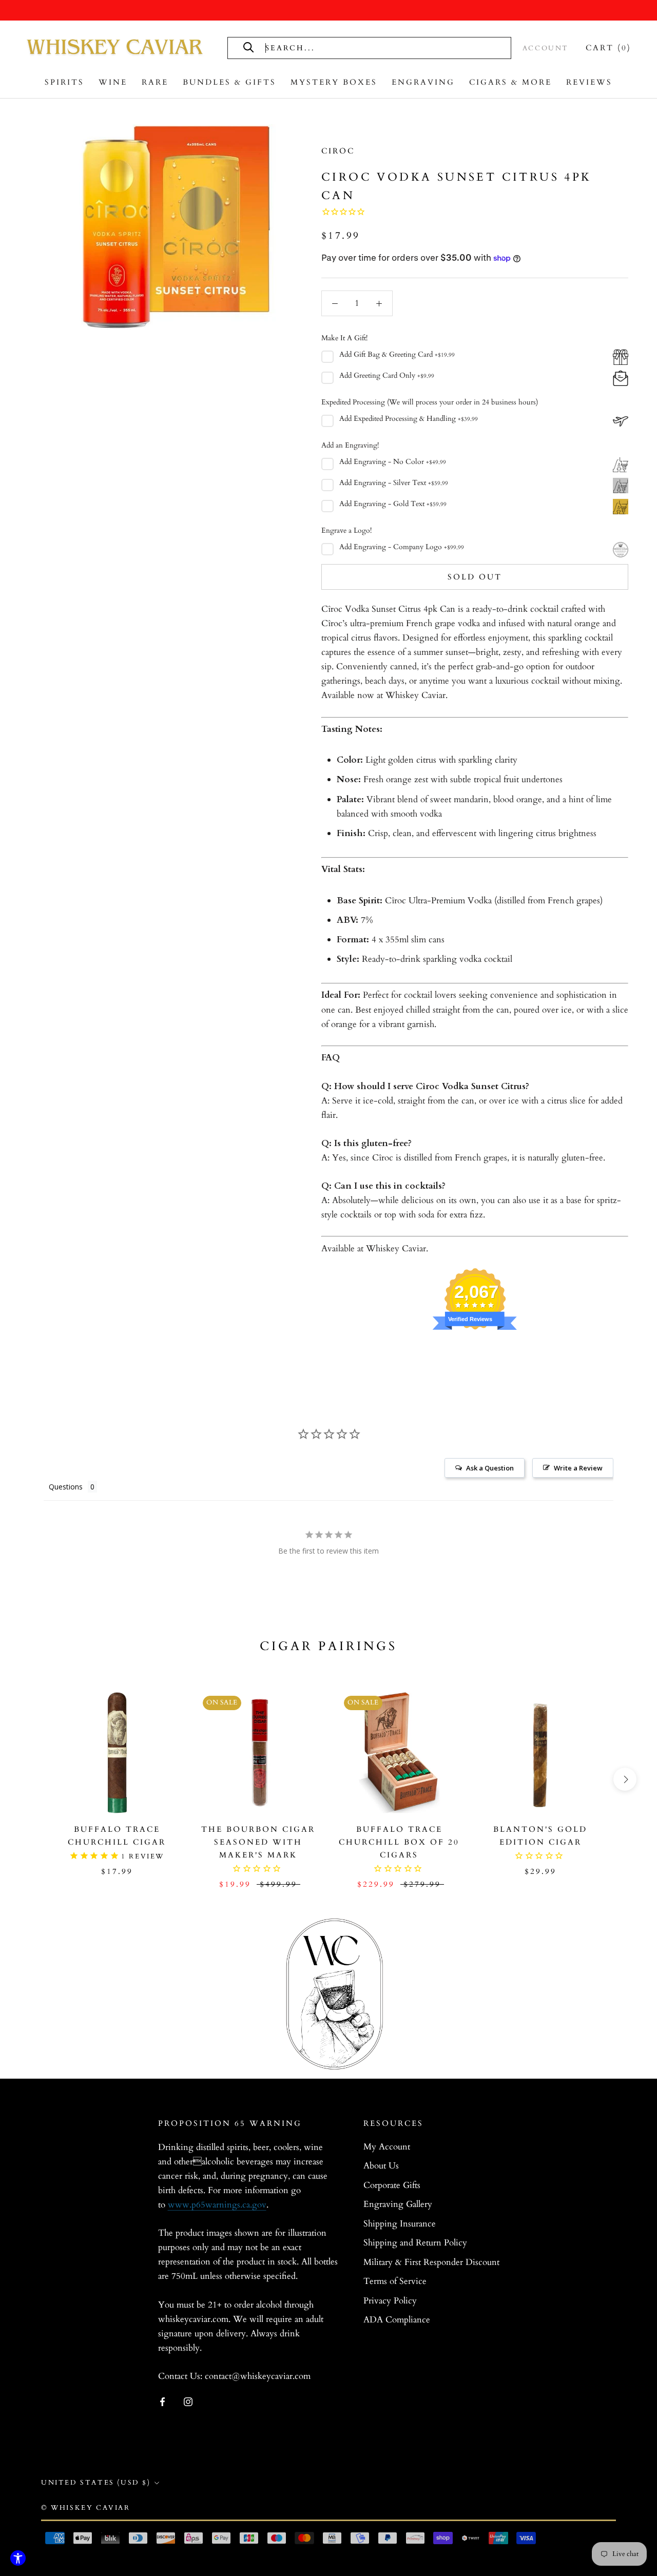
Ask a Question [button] (490, 1468)
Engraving (423, 82)
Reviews (589, 82)
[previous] (32, 1779)
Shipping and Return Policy (415, 2243)
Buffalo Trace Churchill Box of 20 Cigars (399, 1842)
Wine (113, 82)
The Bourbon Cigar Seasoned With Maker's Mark (258, 1842)
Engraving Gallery (398, 2204)
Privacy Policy (390, 2301)
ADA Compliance (397, 2320)
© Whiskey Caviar (86, 2508)
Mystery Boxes (334, 82)
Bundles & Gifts (229, 82)
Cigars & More (510, 82)
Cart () (608, 48)
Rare (155, 82)
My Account (387, 2147)
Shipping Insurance (400, 2224)
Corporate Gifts (392, 2185)
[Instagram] (188, 2401)
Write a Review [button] (578, 1468)
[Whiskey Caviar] (115, 48)
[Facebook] (162, 2401)
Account (546, 48)
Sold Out (475, 577)
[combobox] (380, 48)
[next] (625, 1779)
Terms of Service (395, 2281)
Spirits (64, 82)
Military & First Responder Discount (431, 2262)
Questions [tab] (66, 1487)
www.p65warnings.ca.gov (217, 2205)
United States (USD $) (96, 2483)
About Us (381, 2166)
